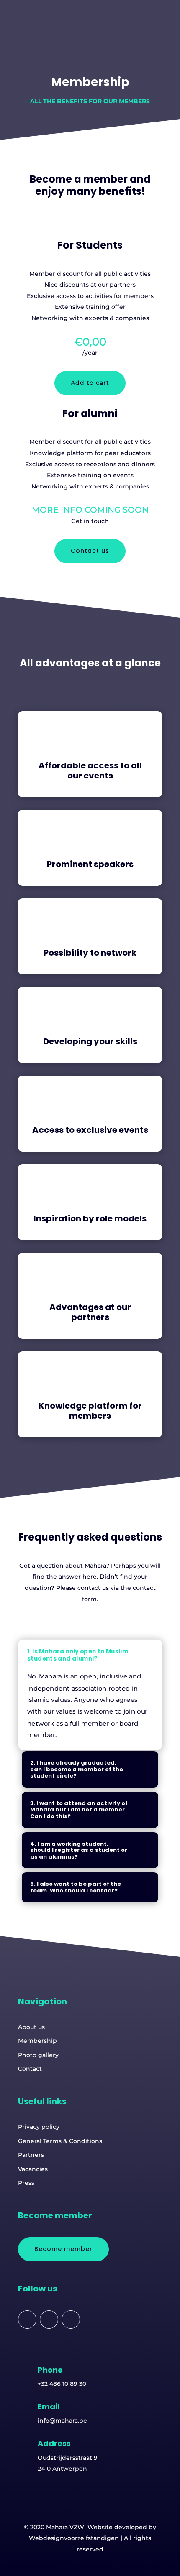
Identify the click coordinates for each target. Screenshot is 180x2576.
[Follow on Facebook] (27, 2319)
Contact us (90, 551)
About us (31, 2027)
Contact (30, 2069)
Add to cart (90, 383)
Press (26, 2183)
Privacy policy (39, 2127)
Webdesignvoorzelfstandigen (74, 2538)
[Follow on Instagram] (71, 2319)
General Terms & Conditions (60, 2141)
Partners (31, 2155)
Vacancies (33, 2169)
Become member (63, 2249)
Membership (37, 2041)
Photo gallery (38, 2055)
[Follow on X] (49, 2319)
